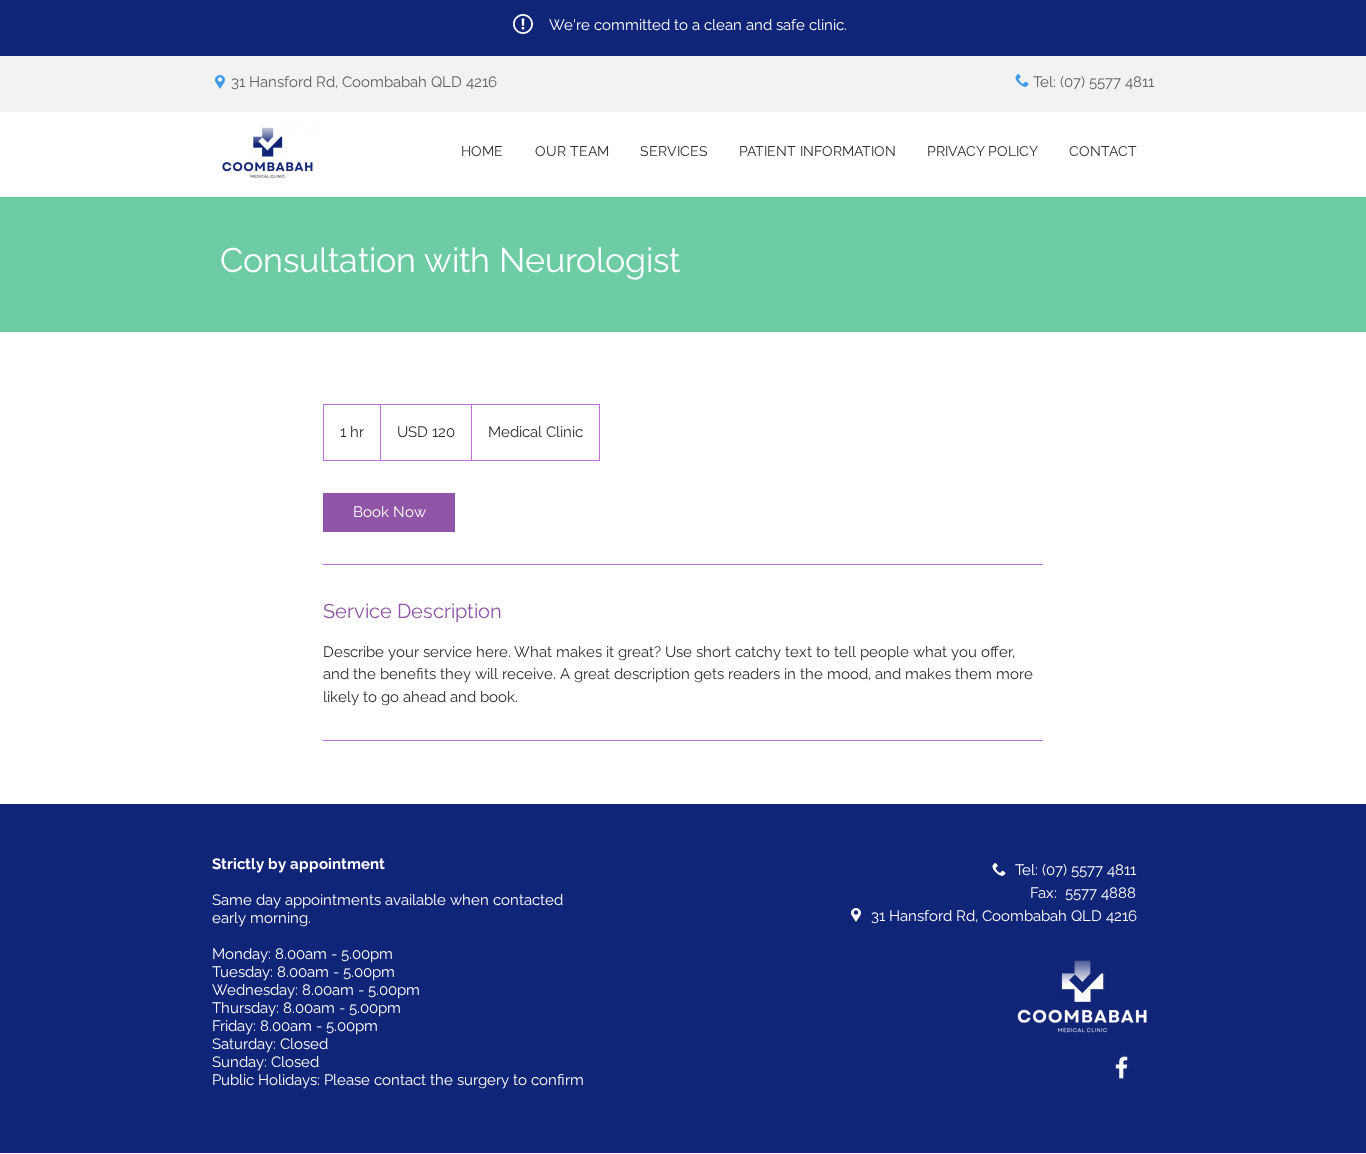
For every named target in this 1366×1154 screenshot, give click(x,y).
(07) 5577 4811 (1107, 82)
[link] (389, 512)
